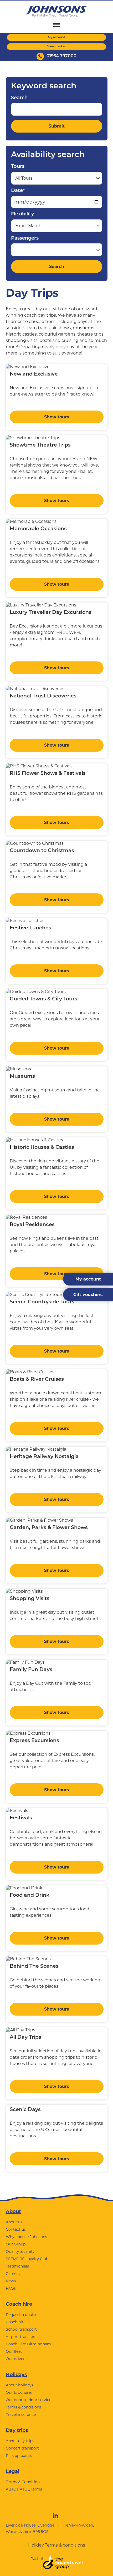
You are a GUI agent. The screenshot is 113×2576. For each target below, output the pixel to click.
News (11, 2281)
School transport (21, 2329)
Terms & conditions (23, 2407)
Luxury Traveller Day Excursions (51, 613)
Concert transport (22, 2448)
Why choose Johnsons (26, 2237)
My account (56, 37)
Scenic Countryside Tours (42, 1302)
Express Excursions (34, 1741)
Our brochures (19, 2392)
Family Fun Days (31, 1670)
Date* (18, 191)
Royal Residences (32, 1225)
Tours (18, 167)
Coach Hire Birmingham (28, 2344)
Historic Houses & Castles (42, 1148)
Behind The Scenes (34, 1967)
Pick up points (19, 2456)
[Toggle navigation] (57, 25)
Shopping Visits (30, 1599)
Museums (22, 1077)
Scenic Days (25, 2110)
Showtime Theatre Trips (40, 445)
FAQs (11, 2288)
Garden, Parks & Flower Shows (49, 1528)
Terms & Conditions (24, 2482)
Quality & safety (20, 2251)
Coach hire (19, 2304)
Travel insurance (21, 2415)
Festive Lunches (30, 928)
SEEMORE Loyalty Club (27, 2259)
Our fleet (14, 2351)
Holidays (16, 2375)
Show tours (57, 417)
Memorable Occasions (38, 529)
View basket (57, 47)
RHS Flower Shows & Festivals (48, 774)
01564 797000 (61, 56)
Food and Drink (30, 1896)
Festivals (21, 1818)
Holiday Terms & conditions (57, 2545)
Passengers (25, 239)
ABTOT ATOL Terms (24, 2489)
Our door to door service (29, 2400)
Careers (13, 2274)
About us (14, 2222)
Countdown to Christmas (42, 851)
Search (19, 98)
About (13, 2211)
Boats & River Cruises (37, 1380)
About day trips (20, 2441)
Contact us (16, 2229)
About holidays (20, 2385)
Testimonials (17, 2266)
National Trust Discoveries (43, 696)
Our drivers (16, 2359)
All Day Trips (25, 2038)
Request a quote (21, 2315)
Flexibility (22, 214)
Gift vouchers (88, 1295)
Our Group (16, 2244)
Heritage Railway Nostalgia (44, 1457)
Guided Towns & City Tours (43, 999)
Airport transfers (21, 2337)
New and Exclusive (34, 374)
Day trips (17, 2430)
